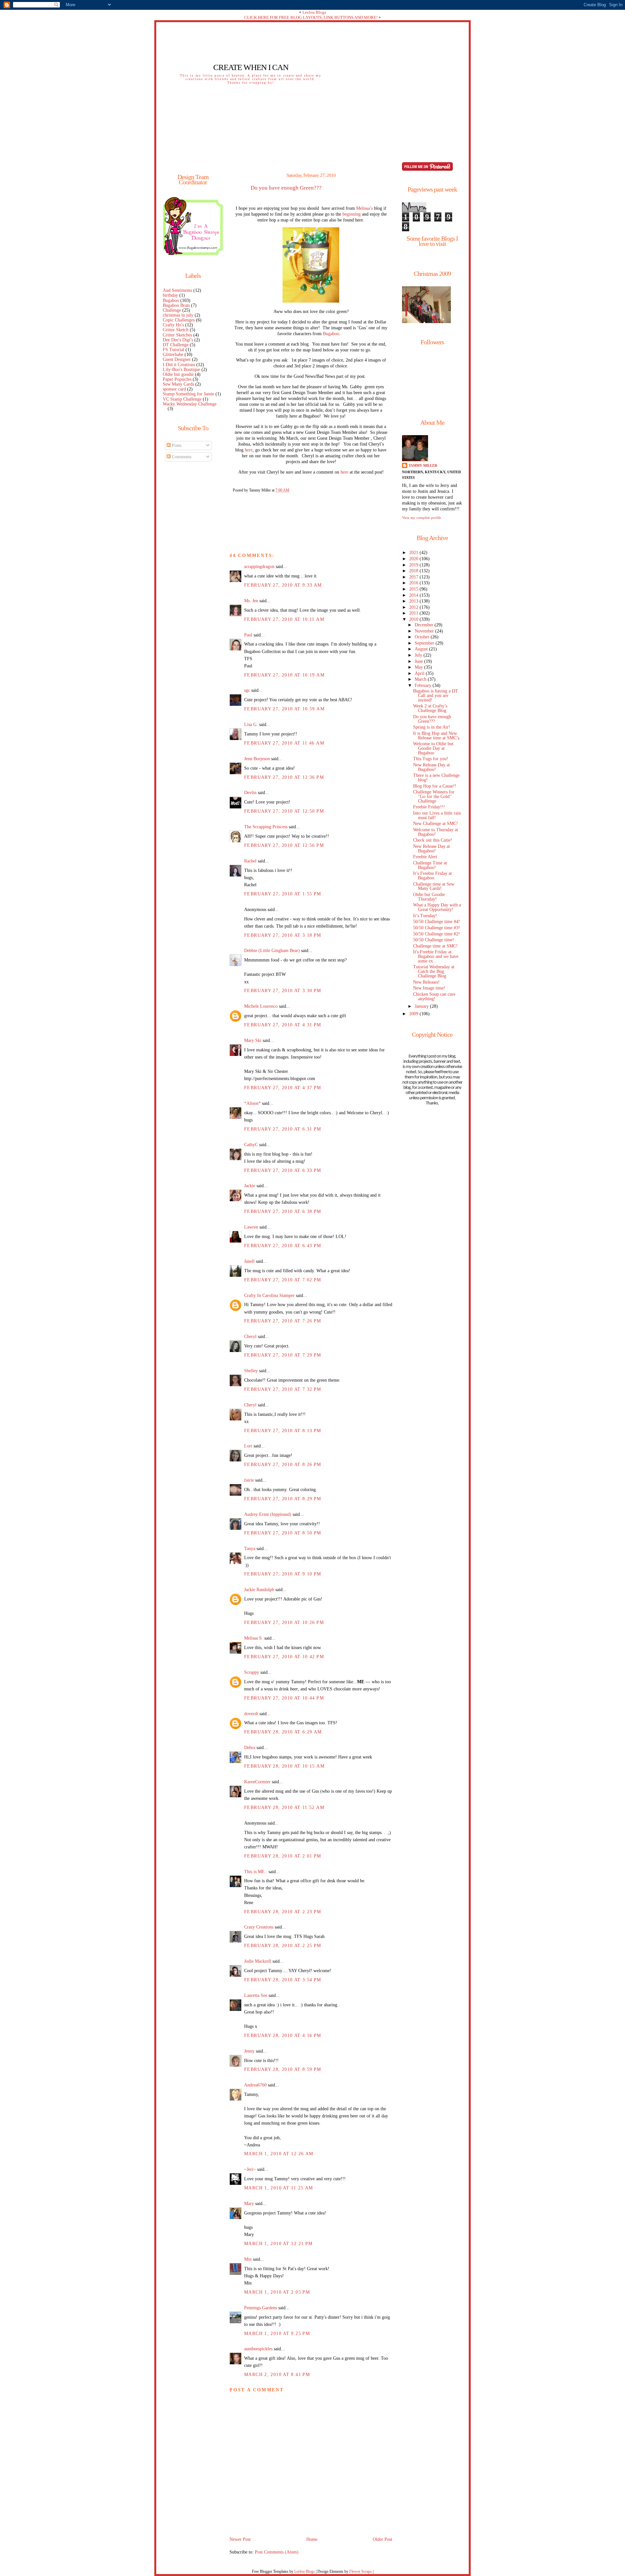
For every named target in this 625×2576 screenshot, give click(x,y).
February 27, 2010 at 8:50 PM (283, 1533)
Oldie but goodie (178, 374)
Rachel (250, 861)
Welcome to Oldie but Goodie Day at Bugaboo (433, 748)
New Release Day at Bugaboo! (431, 767)
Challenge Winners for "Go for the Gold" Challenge (434, 797)
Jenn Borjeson (257, 759)
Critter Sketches (177, 335)
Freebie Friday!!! (429, 807)
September (425, 643)
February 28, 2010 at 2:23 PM (283, 1912)
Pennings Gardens (261, 2308)
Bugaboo (171, 300)
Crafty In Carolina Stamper (269, 1295)
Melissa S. (254, 1638)
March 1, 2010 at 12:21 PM (278, 2244)
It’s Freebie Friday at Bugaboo (432, 876)
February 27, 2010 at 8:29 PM (283, 1499)
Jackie (250, 1186)
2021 (414, 553)
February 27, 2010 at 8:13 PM (283, 1431)
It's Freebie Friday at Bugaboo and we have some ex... (436, 956)
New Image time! (429, 988)
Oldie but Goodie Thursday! (429, 897)
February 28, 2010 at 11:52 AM (284, 1807)
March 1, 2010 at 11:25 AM (278, 2188)
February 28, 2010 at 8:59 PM (283, 2069)
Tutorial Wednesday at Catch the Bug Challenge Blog (434, 971)
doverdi (251, 1714)
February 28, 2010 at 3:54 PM (283, 1980)
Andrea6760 (255, 2085)
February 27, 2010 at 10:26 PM (284, 1622)
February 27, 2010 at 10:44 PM (284, 1698)
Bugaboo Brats (176, 305)
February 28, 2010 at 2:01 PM (283, 1856)
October (423, 637)
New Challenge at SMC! (436, 824)
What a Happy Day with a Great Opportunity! (437, 907)
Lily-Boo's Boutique (181, 370)
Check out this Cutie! (433, 840)
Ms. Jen (251, 601)
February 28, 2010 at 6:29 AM (283, 1732)
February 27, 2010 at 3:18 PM (283, 935)
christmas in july (178, 315)
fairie (249, 1480)
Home (312, 2539)
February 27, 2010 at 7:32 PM (283, 1389)
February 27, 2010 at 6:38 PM (283, 1211)
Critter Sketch (176, 330)
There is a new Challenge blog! (436, 778)
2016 (414, 583)
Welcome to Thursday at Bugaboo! (436, 832)
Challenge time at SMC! (435, 946)
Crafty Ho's (173, 325)
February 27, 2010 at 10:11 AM (284, 619)
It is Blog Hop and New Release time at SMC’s (436, 736)
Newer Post (240, 2539)
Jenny (249, 2051)
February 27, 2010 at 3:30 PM (283, 991)
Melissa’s (364, 208)
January (422, 1006)
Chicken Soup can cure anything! (434, 996)
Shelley (251, 1371)
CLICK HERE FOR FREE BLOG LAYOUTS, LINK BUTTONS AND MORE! (311, 17)
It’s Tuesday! (425, 916)
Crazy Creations (259, 1927)
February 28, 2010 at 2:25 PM (283, 1946)
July (419, 655)
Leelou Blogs (314, 12)
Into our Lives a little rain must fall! (437, 815)
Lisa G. (251, 725)
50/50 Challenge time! (434, 940)
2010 (414, 619)
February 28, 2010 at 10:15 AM (284, 1766)
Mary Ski (253, 1040)
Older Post (382, 2539)
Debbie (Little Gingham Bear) (272, 951)
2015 (414, 589)
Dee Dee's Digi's (178, 340)
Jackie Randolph (259, 1590)
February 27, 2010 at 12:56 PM (284, 845)
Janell (249, 1261)
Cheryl (250, 1337)
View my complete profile (422, 518)
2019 (414, 565)
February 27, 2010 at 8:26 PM (283, 1465)
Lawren (251, 1227)
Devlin (250, 793)
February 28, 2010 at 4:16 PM (283, 2035)
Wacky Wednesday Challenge (190, 404)
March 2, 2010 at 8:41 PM (277, 2375)
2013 (414, 601)
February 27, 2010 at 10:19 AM (284, 675)
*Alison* (252, 1103)
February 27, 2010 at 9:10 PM (283, 1574)
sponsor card (174, 389)
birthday (170, 295)
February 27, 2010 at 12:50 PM (284, 811)
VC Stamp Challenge (182, 399)
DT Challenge (176, 345)
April (420, 673)
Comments (181, 457)
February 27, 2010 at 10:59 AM (284, 709)
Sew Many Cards (178, 384)
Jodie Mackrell (258, 1961)
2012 (414, 607)
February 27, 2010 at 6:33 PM (283, 1170)
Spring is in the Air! (432, 727)
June (419, 661)
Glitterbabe (173, 355)
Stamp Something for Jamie (188, 394)
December (425, 625)
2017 (414, 577)
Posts (176, 445)
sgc (247, 690)
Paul (248, 635)
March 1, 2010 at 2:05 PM (277, 2292)
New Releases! (426, 982)
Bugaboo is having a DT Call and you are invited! (436, 696)
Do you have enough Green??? (286, 188)
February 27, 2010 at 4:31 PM (283, 1025)
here (249, 450)
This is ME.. (256, 1872)
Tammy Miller (423, 465)
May (419, 667)
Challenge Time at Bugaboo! (430, 865)
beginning (352, 214)
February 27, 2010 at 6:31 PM (283, 1129)
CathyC (251, 1145)
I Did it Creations (179, 365)
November (425, 631)
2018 (414, 571)
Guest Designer (177, 359)
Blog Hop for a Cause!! (435, 786)
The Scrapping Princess (266, 827)
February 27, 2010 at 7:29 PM (283, 1355)
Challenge (172, 310)
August (422, 649)
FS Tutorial (174, 350)
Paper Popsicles (177, 379)
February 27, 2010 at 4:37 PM (283, 1088)
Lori (248, 1446)
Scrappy (252, 1672)
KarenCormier (257, 1782)
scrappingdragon (259, 567)
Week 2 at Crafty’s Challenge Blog (430, 708)
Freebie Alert (425, 857)
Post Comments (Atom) (277, 2552)
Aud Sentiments (177, 290)
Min (248, 2259)
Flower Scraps (361, 2571)
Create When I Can (251, 67)
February (424, 685)
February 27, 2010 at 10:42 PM (284, 1657)
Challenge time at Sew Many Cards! (434, 886)
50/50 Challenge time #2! (437, 934)
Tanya (250, 1549)
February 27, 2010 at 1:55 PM (283, 894)
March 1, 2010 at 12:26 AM (279, 2154)
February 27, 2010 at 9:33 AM (283, 585)
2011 (414, 613)
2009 (414, 1014)
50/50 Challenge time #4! (437, 922)
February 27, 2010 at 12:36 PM (284, 777)
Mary (249, 2204)
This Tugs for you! (431, 759)
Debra (250, 1748)
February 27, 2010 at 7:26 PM (283, 1321)
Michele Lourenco (261, 1006)
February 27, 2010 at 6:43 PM (283, 1246)
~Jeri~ (250, 2169)
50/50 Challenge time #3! (437, 928)
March (421, 679)
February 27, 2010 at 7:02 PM (283, 1280)
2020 (414, 559)
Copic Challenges (179, 320)
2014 (414, 595)
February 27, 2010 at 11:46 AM (284, 743)
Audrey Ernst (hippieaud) (268, 1514)
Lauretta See (256, 1995)
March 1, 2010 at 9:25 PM (277, 2334)
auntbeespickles (258, 2349)
